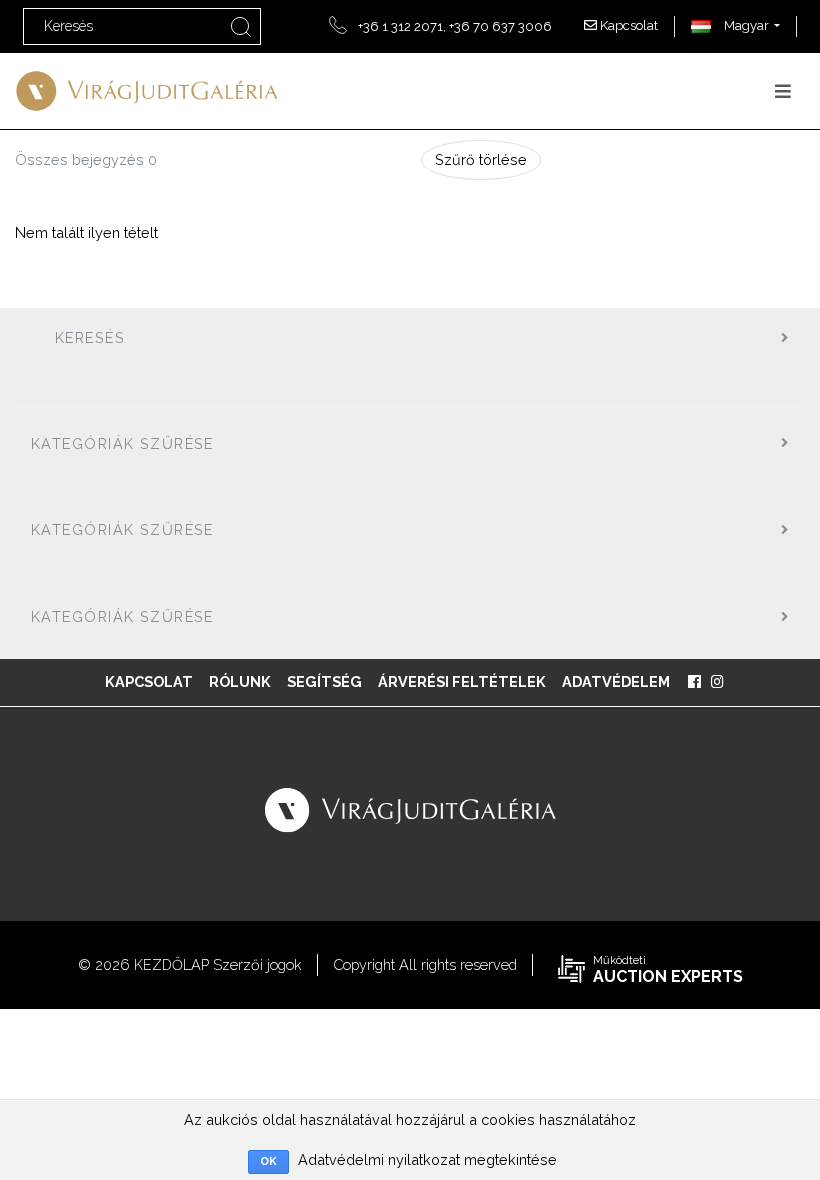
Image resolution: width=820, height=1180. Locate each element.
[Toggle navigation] (783, 91)
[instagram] (717, 682)
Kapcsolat (627, 25)
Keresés (90, 337)
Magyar (745, 25)
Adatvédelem (616, 681)
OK (268, 1161)
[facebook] (694, 682)
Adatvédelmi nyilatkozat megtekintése (427, 1159)
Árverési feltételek (462, 681)
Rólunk (240, 681)
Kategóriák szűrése (122, 443)
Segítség (324, 681)
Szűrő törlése (481, 159)
